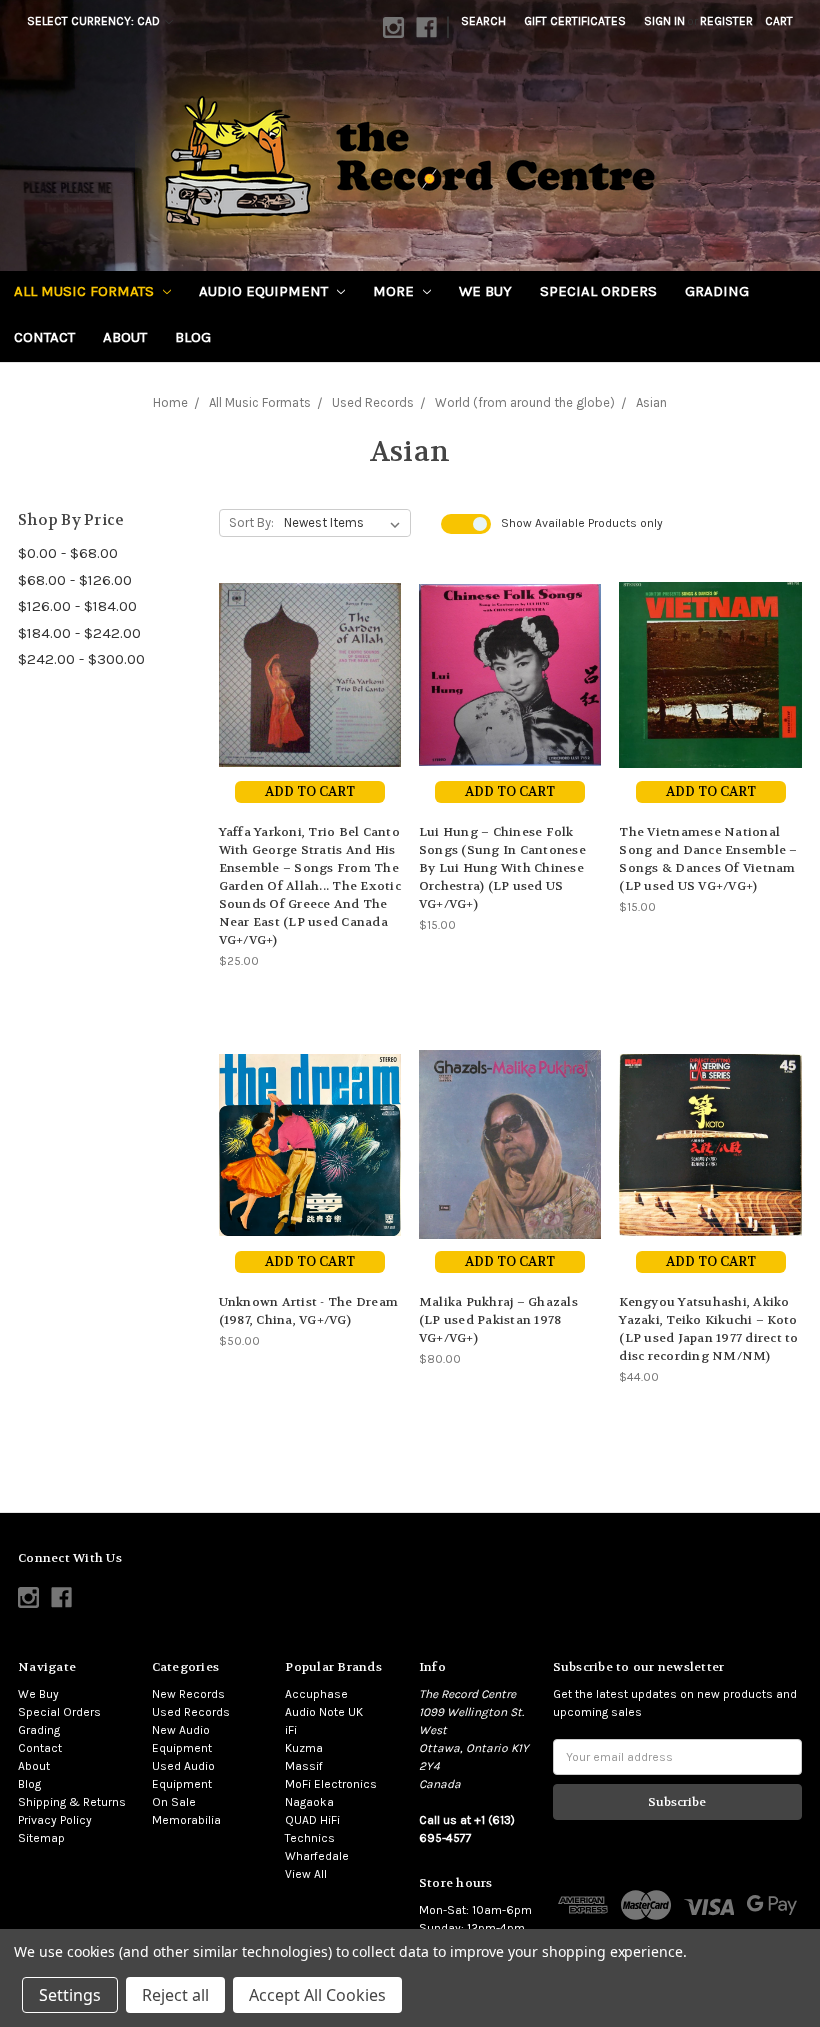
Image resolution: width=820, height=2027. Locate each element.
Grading (717, 291)
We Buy (485, 291)
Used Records (191, 1712)
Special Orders (598, 291)
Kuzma (304, 1748)
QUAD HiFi (312, 1820)
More (395, 291)
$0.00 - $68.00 (68, 553)
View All (306, 1874)
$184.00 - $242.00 (79, 633)
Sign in (664, 21)
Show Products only (582, 523)
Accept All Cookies (317, 1995)
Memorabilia (186, 1820)
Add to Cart (310, 791)
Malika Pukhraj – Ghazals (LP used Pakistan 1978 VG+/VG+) (498, 1320)
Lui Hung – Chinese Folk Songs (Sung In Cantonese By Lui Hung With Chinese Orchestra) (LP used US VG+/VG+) (502, 868)
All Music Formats (86, 291)
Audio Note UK (324, 1712)
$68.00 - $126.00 (75, 580)
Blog (193, 337)
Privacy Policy (55, 1820)
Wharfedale (317, 1856)
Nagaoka (309, 1802)
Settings (70, 1995)
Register (726, 21)
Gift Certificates (575, 21)
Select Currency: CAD (95, 21)
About (125, 337)
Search (483, 21)
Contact (44, 337)
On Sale (174, 1802)
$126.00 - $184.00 (77, 606)
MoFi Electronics (331, 1784)
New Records (188, 1694)
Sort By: (251, 522)
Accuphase (316, 1694)
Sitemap (41, 1838)
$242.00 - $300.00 (81, 659)
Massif (304, 1766)
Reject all (175, 1995)
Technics (310, 1838)
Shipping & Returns (72, 1802)
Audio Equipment (265, 291)
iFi (291, 1730)
